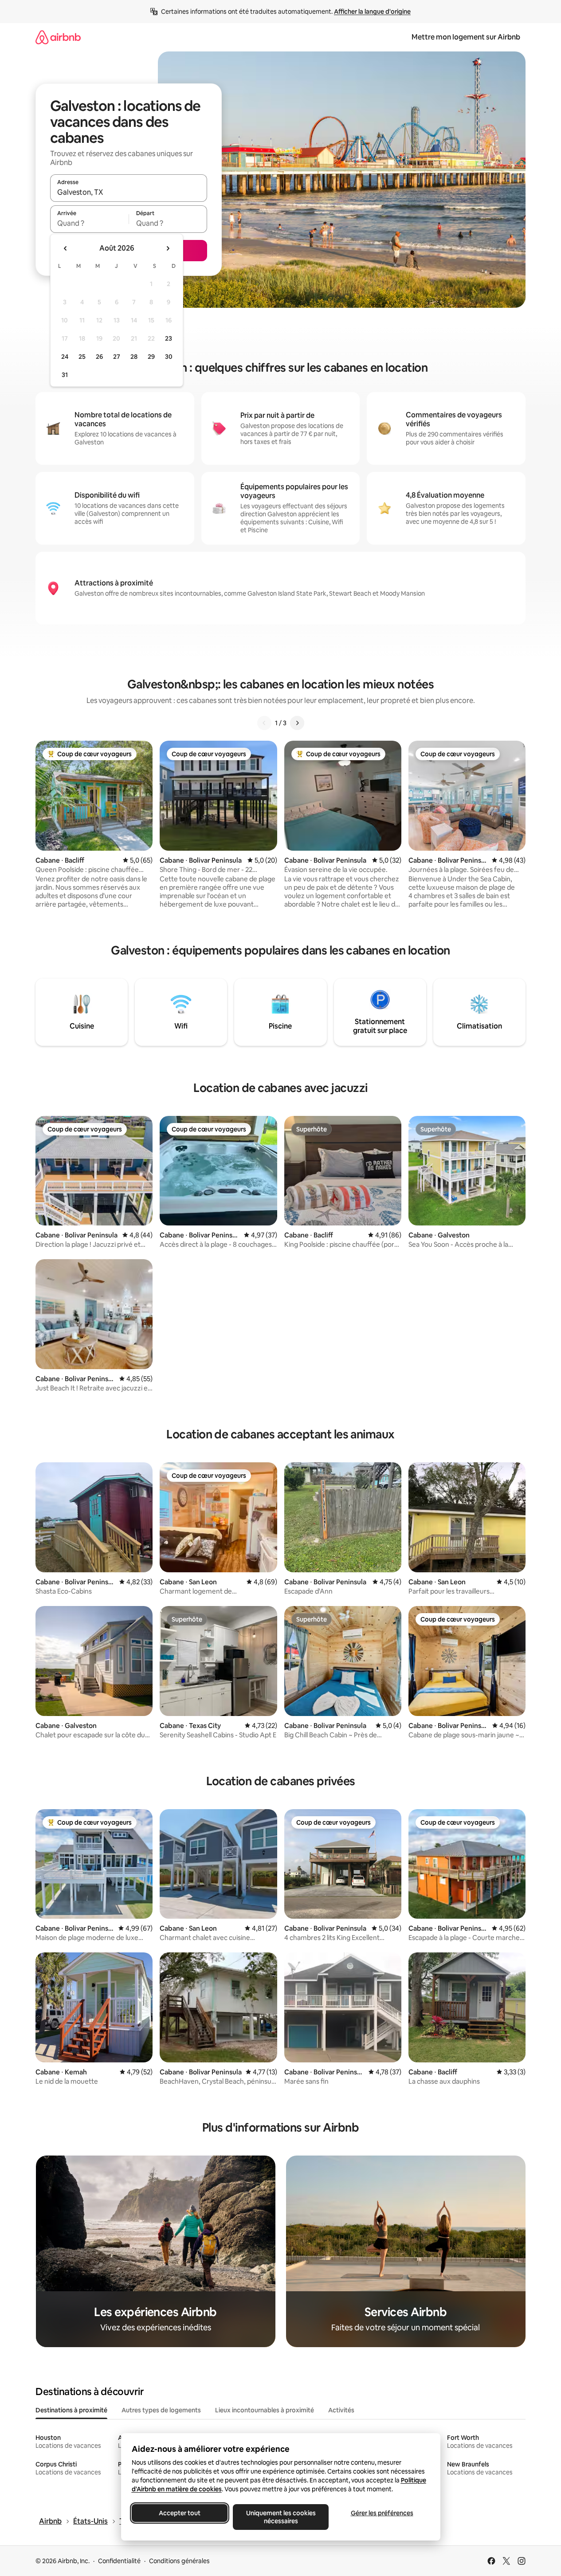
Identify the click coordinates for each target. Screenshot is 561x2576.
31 (65, 375)
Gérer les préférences (382, 2513)
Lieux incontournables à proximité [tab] (265, 2410)
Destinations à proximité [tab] (71, 2410)
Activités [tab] (341, 2410)
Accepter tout (180, 2513)
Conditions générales (179, 2561)
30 (169, 357)
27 (117, 357)
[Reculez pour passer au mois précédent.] (66, 248)
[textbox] (89, 223)
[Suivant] (297, 723)
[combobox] (129, 192)
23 (169, 338)
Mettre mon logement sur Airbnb (466, 37)
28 (134, 357)
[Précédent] (264, 723)
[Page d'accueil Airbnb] (58, 37)
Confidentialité (119, 2561)
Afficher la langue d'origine (372, 12)
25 (82, 357)
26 (99, 357)
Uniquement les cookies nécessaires (280, 2517)
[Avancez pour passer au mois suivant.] (168, 248)
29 (151, 357)
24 (65, 357)
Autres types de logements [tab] (161, 2410)
